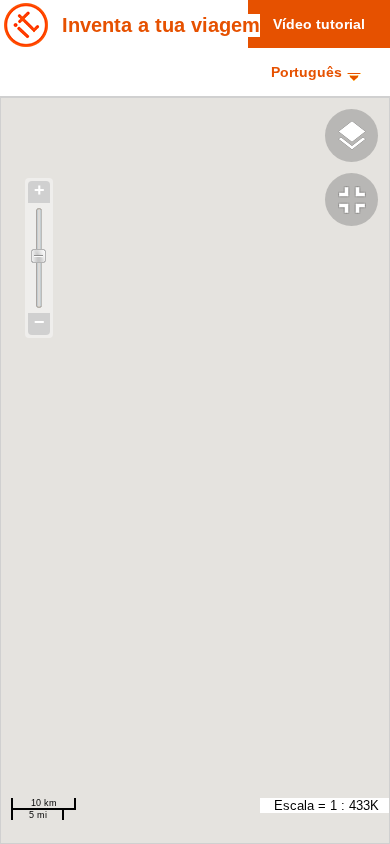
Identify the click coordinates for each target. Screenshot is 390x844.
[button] (357, 202)
